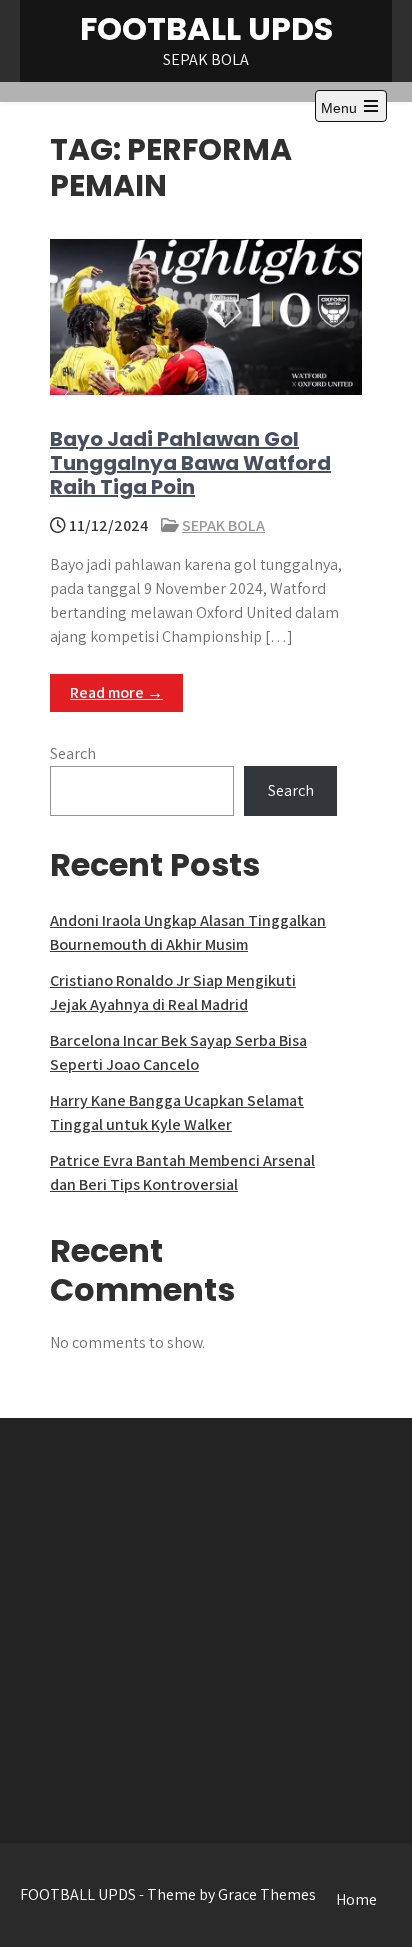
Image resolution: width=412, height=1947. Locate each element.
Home (356, 1899)
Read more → (116, 692)
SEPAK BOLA (223, 525)
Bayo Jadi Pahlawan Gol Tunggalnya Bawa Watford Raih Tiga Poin (190, 463)
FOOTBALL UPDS (206, 28)
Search (73, 753)
